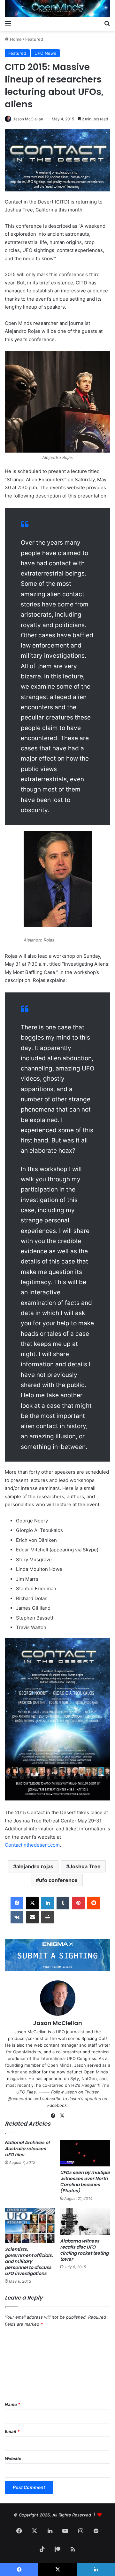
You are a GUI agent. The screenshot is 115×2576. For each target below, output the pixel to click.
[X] (32, 1903)
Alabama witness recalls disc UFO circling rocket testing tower (84, 2250)
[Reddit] (94, 1903)
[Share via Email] (32, 1917)
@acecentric (20, 2099)
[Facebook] (17, 1903)
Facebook (57, 2105)
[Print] (48, 1917)
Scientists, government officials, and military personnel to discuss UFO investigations (29, 2261)
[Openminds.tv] (57, 8)
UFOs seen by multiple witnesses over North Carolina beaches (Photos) (85, 2182)
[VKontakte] (17, 1917)
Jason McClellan (28, 119)
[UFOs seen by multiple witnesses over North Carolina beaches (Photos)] (85, 2153)
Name (12, 2404)
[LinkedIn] (48, 1903)
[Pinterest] (78, 1903)
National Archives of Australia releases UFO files (27, 2149)
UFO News (45, 53)
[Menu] (8, 23)
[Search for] (107, 23)
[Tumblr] (63, 1903)
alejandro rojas (35, 1866)
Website (13, 2458)
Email (12, 2431)
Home (15, 39)
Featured (34, 39)
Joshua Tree (85, 1866)
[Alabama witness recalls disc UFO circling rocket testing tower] (85, 2222)
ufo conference (58, 1880)
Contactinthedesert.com (32, 1845)
